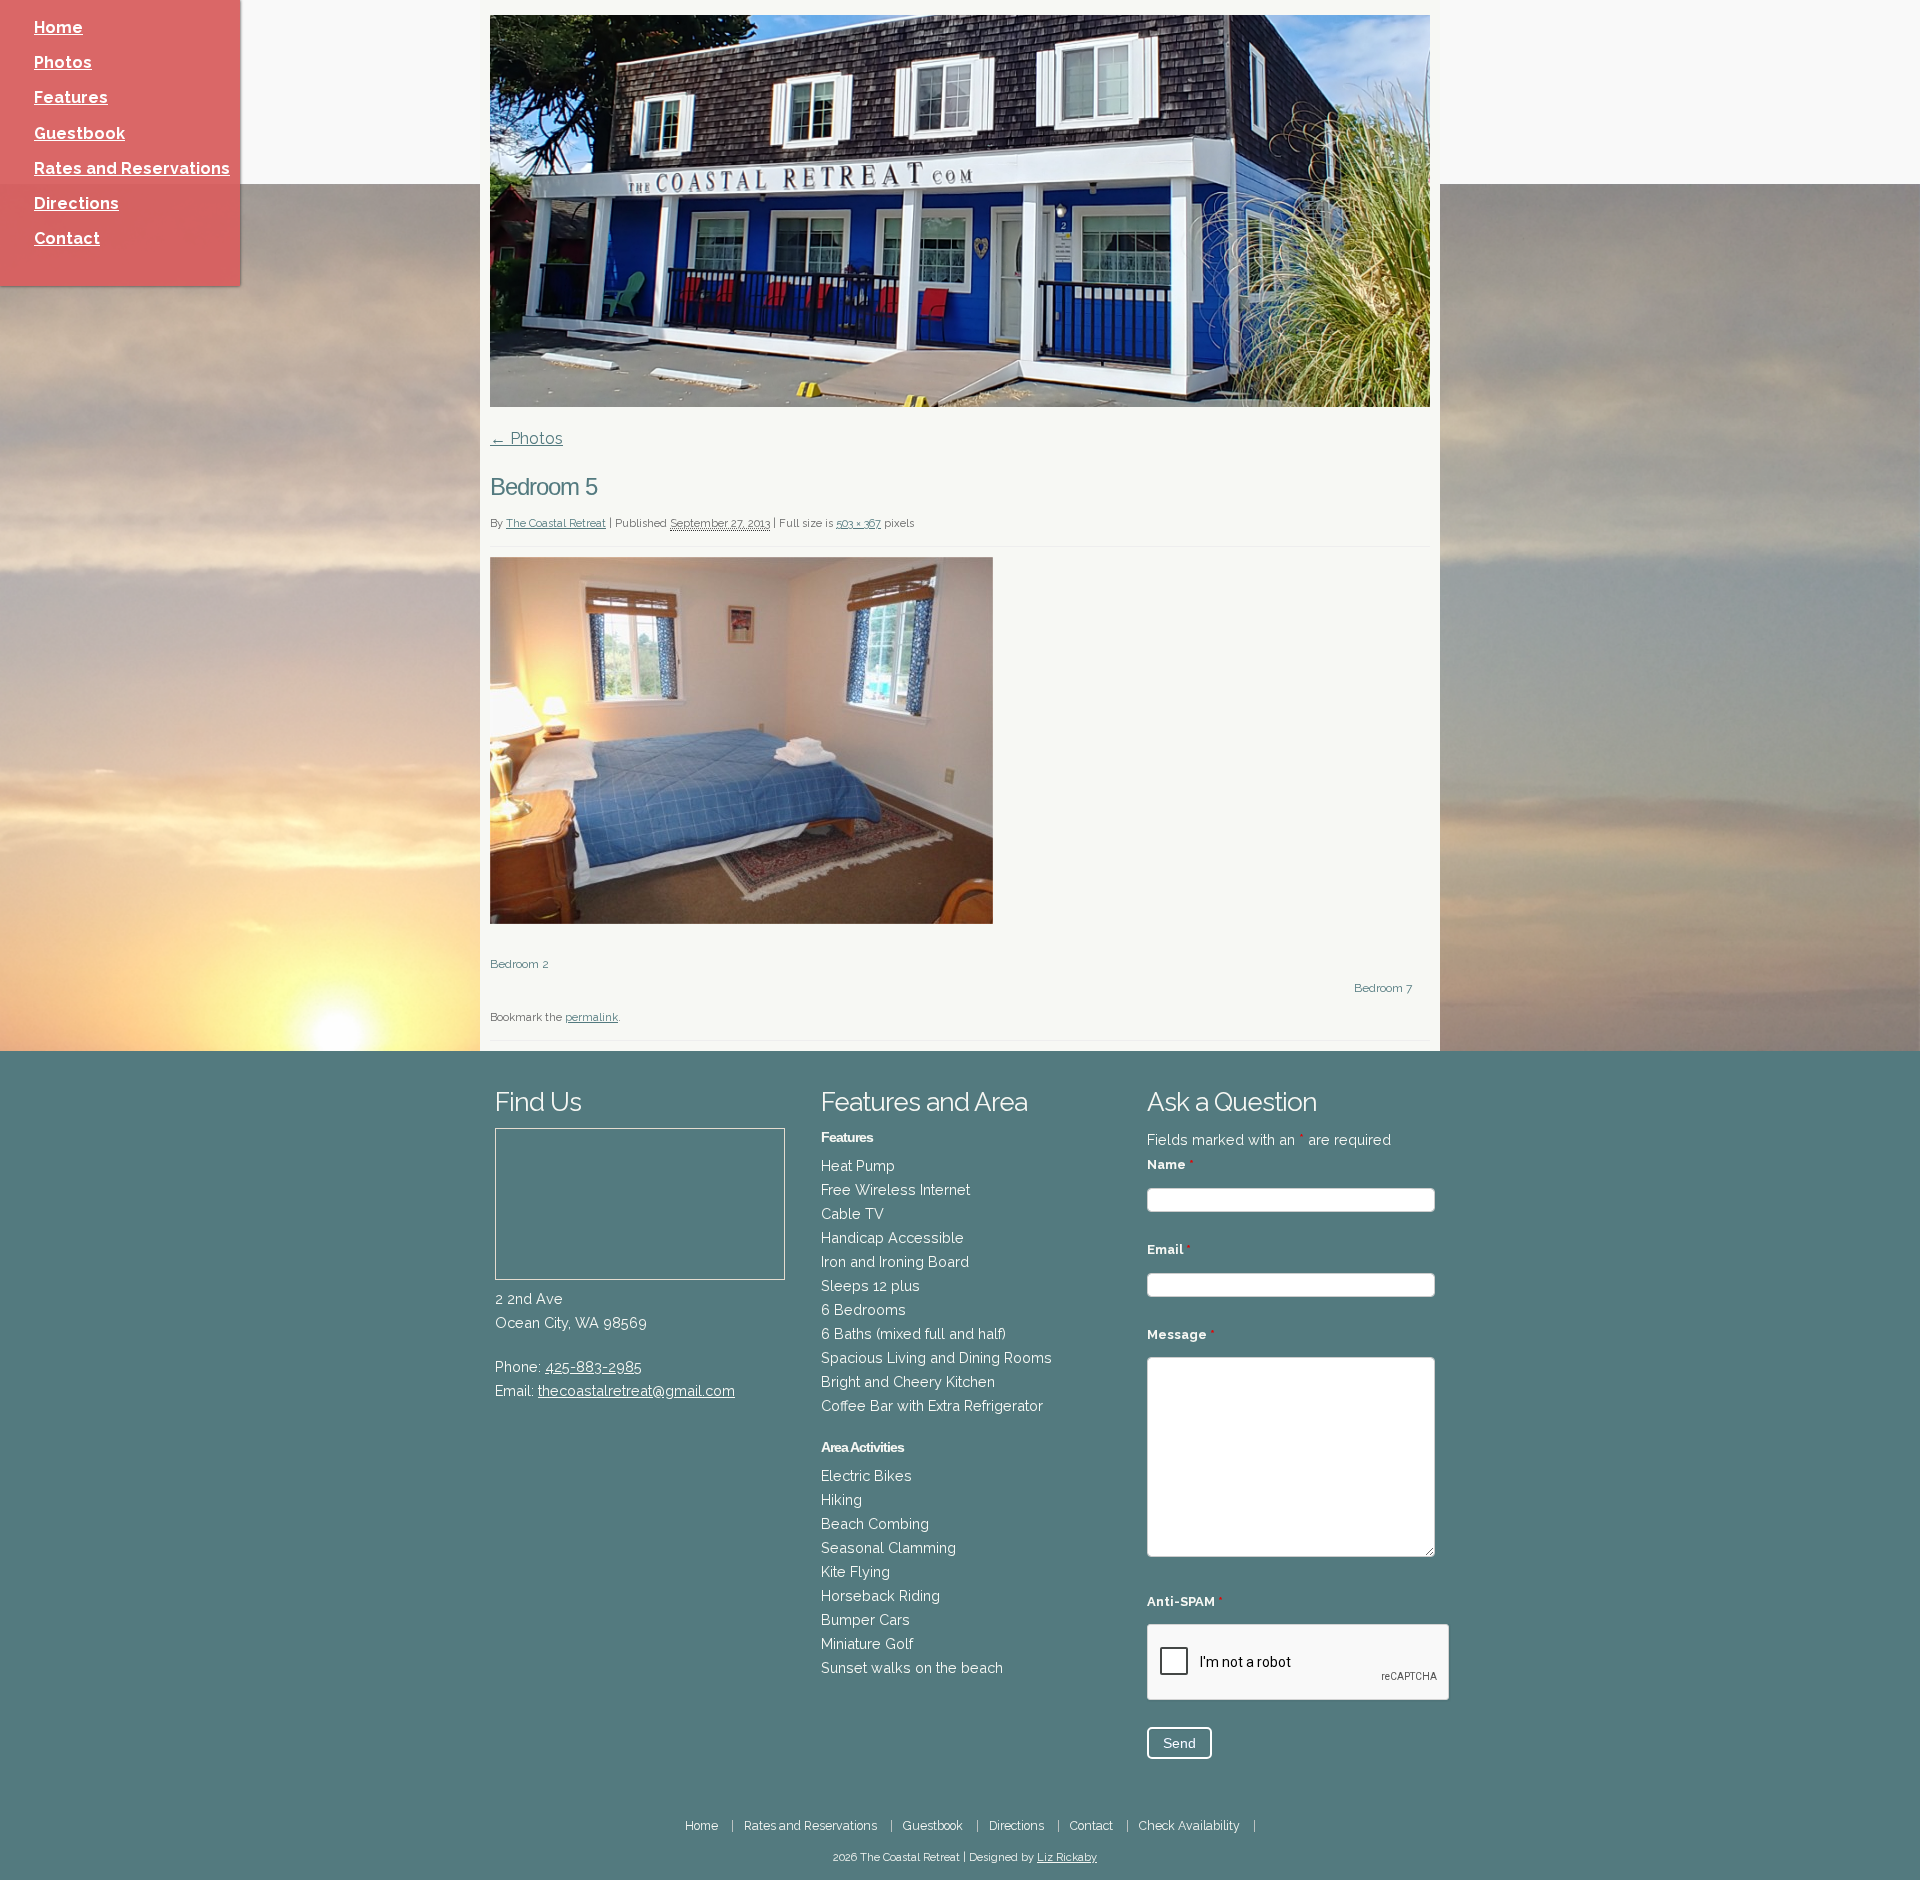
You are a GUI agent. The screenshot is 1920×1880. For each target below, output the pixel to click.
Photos (63, 62)
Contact (67, 238)
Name (1170, 1164)
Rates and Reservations (132, 168)
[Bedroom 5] (741, 918)
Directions (76, 203)
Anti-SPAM (1185, 1601)
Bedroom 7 (1383, 988)
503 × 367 (858, 523)
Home (58, 27)
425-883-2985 (593, 1366)
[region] (960, 211)
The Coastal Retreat (556, 523)
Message (1181, 1334)
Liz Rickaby (1067, 1857)
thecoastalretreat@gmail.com (636, 1390)
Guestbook (79, 133)
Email (1169, 1249)
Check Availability (1189, 1825)
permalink (591, 1017)
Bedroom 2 (519, 964)
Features (71, 97)
